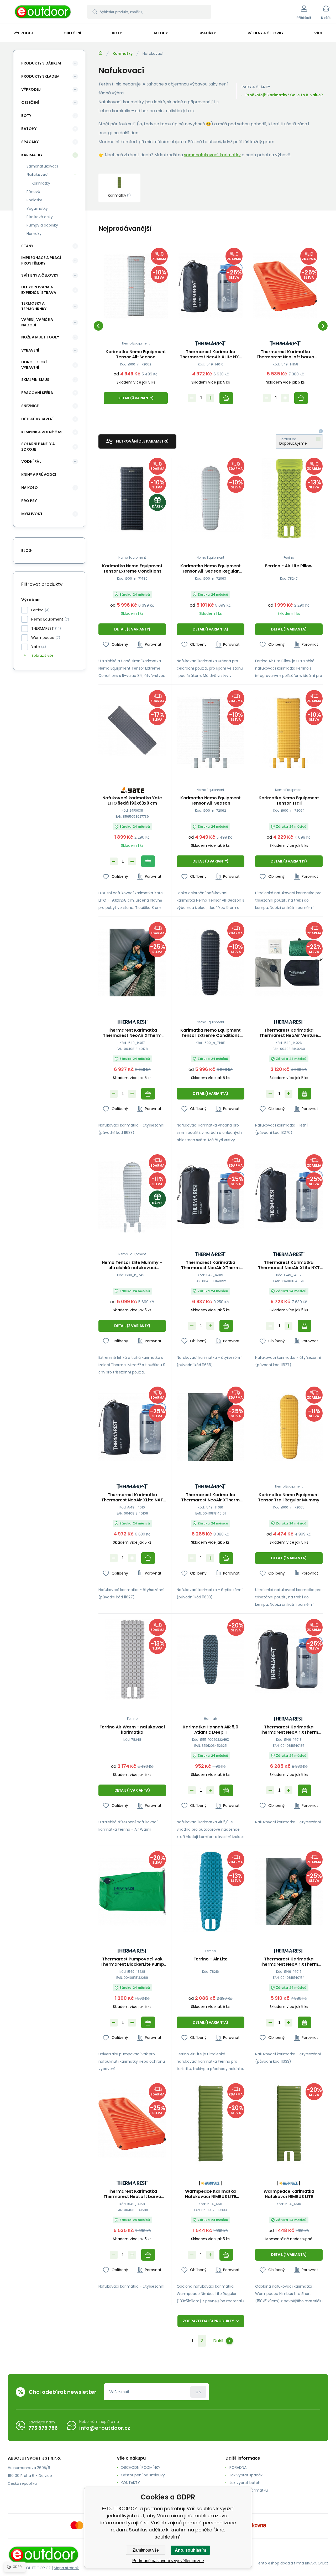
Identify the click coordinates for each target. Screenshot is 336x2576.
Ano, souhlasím (190, 2550)
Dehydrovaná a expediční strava (39, 290)
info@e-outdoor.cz (105, 2428)
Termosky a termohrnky (34, 306)
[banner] (43, 13)
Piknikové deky (40, 217)
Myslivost (32, 514)
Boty (26, 116)
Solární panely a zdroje (38, 447)
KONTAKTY (130, 2483)
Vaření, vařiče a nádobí (37, 322)
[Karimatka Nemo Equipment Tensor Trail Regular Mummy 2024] (289, 1427)
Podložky (34, 200)
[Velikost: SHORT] (140, 1228)
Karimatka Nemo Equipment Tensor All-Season (136, 354)
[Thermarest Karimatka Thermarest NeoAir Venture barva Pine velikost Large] (289, 963)
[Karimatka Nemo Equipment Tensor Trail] (289, 731)
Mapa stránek (66, 2568)
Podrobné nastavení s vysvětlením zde (168, 2561)
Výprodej (31, 89)
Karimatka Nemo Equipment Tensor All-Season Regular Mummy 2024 (211, 569)
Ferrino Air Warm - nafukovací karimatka (132, 1730)
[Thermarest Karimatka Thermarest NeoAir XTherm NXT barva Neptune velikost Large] (132, 963)
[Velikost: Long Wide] (225, 763)
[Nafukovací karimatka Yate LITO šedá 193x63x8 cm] (132, 731)
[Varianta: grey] (132, 1692)
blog (27, 551)
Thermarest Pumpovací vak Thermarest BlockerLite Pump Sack (132, 1962)
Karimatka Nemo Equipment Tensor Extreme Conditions (132, 569)
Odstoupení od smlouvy (143, 2475)
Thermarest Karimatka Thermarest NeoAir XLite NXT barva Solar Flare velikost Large (289, 1265)
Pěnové (33, 192)
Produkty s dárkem (41, 63)
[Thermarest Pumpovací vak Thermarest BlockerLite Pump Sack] (132, 1892)
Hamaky (34, 234)
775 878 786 (43, 2428)
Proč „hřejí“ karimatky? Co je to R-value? (284, 95)
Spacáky (30, 142)
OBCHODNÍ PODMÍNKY (141, 2467)
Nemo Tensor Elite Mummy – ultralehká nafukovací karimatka (132, 1265)
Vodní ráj (31, 461)
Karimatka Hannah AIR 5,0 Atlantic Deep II (211, 1730)
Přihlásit (198, 2392)
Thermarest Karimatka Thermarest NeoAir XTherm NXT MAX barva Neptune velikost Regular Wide (289, 1730)
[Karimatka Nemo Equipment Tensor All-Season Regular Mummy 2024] (210, 498)
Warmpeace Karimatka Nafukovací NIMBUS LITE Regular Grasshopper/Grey (211, 2194)
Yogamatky (37, 208)
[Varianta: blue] (210, 1924)
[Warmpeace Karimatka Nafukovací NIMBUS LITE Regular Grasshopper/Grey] (210, 2124)
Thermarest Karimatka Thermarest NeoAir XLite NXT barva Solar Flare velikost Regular (211, 354)
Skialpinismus (35, 380)
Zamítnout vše (146, 2550)
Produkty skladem (40, 76)
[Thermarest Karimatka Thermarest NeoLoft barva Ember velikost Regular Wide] (285, 286)
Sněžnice (30, 406)
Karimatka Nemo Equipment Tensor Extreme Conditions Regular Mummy (211, 1033)
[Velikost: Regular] (210, 763)
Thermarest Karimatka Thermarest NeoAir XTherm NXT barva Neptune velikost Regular (289, 1962)
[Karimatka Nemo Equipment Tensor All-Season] (136, 286)
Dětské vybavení (37, 419)
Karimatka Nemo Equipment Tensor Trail (289, 801)
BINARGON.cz (317, 2563)
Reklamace (240, 2498)
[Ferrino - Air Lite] (210, 1892)
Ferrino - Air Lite (211, 1959)
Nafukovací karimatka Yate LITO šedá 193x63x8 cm (132, 801)
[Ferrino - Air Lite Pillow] (289, 498)
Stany (27, 246)
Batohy (29, 129)
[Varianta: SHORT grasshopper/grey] (289, 2156)
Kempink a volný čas (42, 432)
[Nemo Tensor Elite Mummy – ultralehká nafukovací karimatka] (132, 1195)
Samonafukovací (42, 166)
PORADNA (238, 2467)
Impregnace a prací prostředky (41, 260)
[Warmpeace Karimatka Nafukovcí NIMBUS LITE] (289, 2124)
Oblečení (30, 103)
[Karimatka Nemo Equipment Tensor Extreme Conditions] (132, 498)
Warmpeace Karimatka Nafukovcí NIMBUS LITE (289, 2194)
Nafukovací (38, 175)
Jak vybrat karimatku (249, 2490)
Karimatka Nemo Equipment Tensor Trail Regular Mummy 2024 (289, 1497)
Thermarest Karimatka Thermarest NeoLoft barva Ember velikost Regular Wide (285, 354)
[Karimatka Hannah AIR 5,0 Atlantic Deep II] (210, 1659)
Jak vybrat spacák (246, 2475)
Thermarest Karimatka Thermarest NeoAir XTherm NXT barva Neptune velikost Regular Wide (210, 1497)
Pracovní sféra (37, 393)
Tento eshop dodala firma (280, 2563)
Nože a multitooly (40, 337)
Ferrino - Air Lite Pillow (289, 566)
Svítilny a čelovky (40, 275)
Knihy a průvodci (39, 475)
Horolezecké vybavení (34, 365)
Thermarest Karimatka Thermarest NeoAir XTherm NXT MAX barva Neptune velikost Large (210, 1265)
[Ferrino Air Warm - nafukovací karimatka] (132, 1659)
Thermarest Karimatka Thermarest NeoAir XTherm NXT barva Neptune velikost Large (132, 1033)
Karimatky (123, 53)
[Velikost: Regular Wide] (196, 763)
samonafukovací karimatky (212, 155)
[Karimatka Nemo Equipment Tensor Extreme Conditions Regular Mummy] (210, 963)
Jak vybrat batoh (245, 2483)
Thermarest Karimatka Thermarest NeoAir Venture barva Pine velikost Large (289, 1033)
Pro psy (29, 501)
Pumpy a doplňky (42, 225)
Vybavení (30, 350)
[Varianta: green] (289, 531)
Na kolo (30, 488)
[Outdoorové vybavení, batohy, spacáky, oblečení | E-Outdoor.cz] (101, 53)
